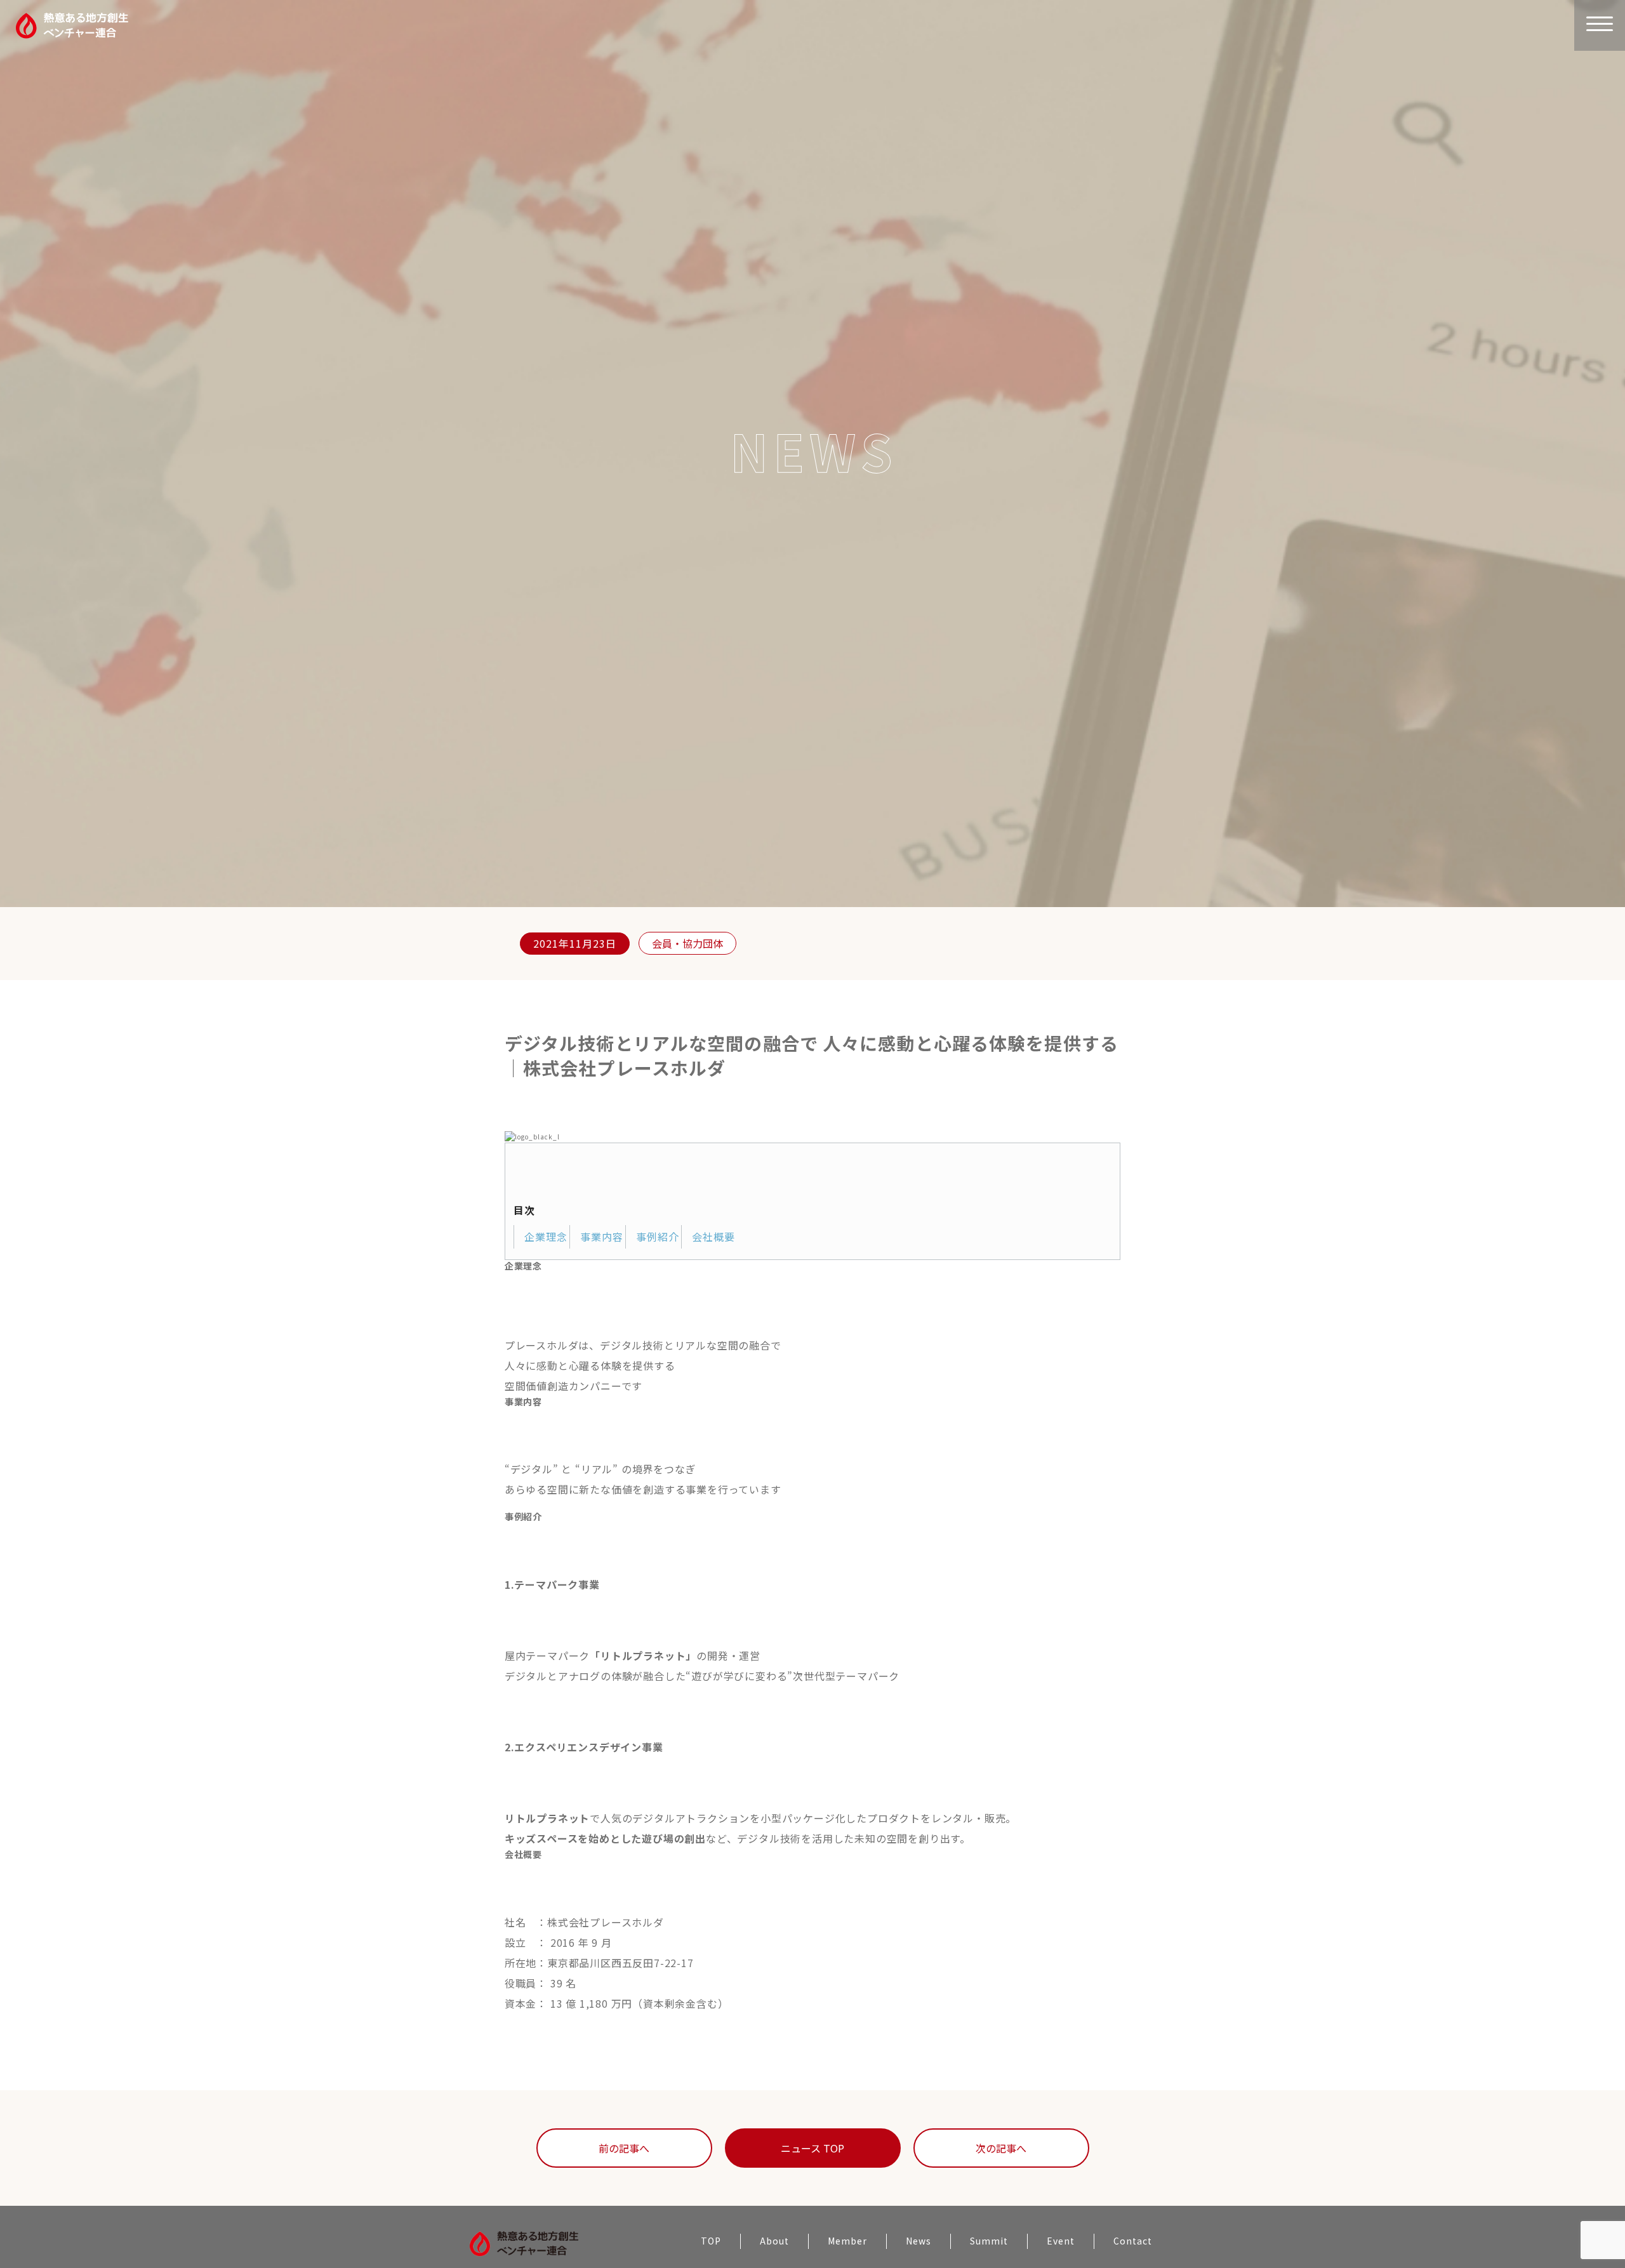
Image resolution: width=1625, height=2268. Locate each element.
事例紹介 (658, 1237)
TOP (711, 2241)
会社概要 (713, 1237)
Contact (1133, 2241)
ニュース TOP (812, 2148)
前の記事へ (624, 2148)
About (774, 2241)
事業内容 (602, 1237)
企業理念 (546, 1237)
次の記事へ (1001, 2148)
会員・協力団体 (687, 943)
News (919, 2241)
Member (847, 2241)
